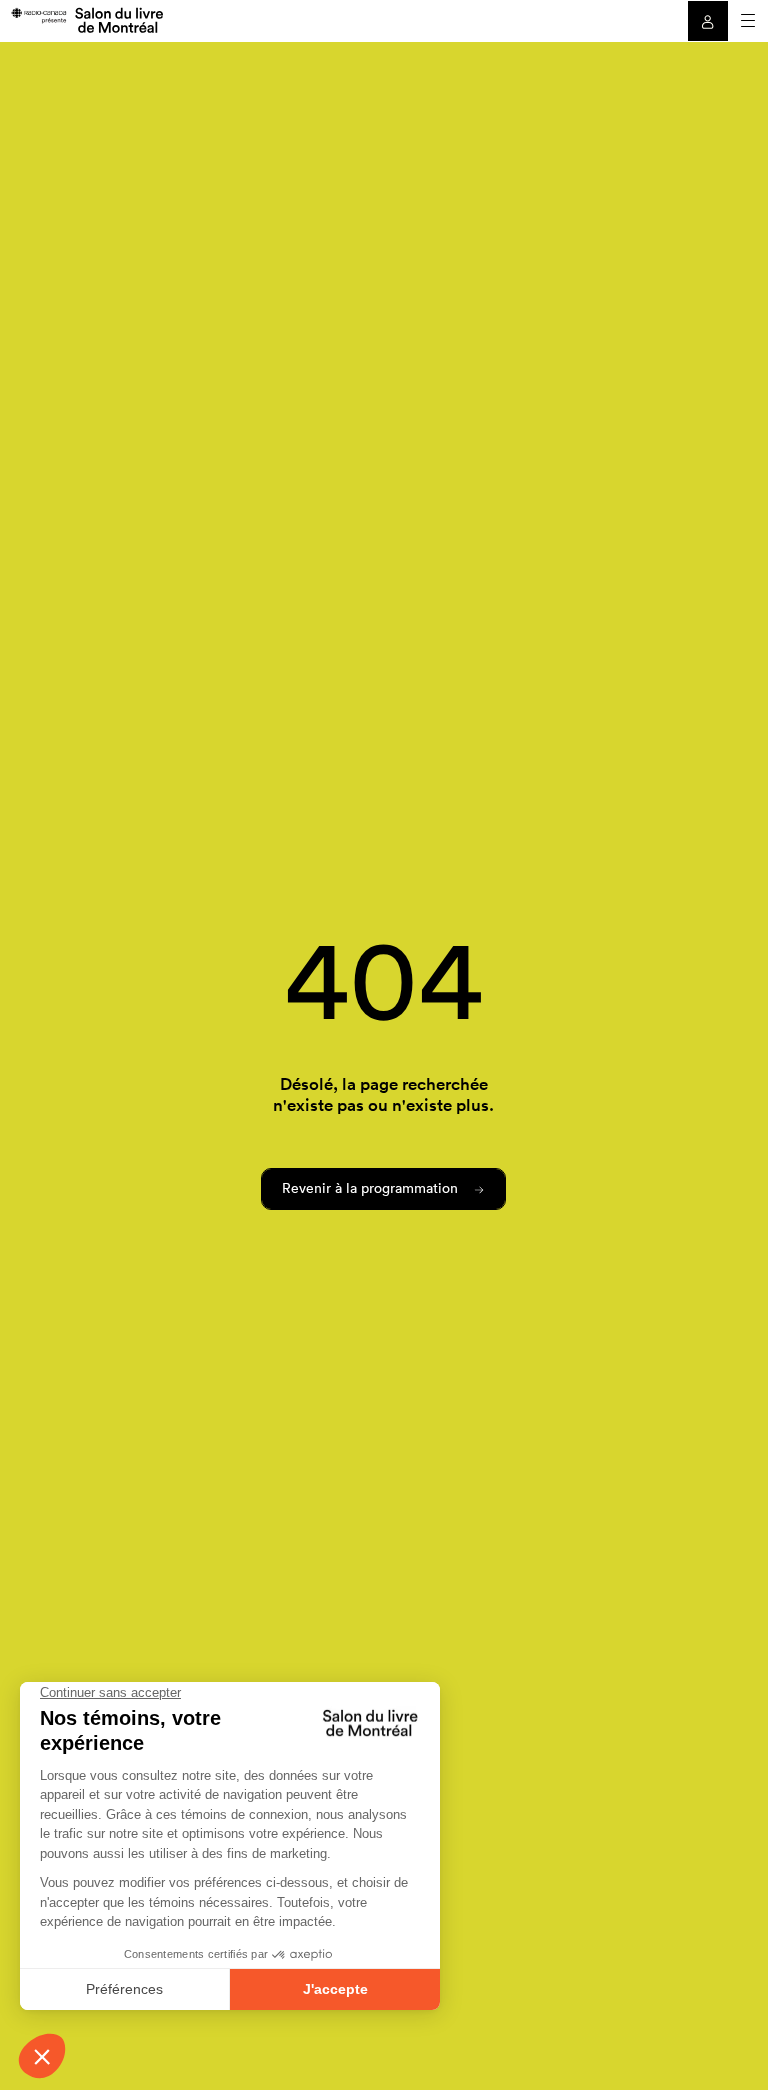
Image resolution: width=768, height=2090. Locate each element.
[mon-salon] (86, 19)
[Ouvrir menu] (748, 21)
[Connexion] (708, 21)
